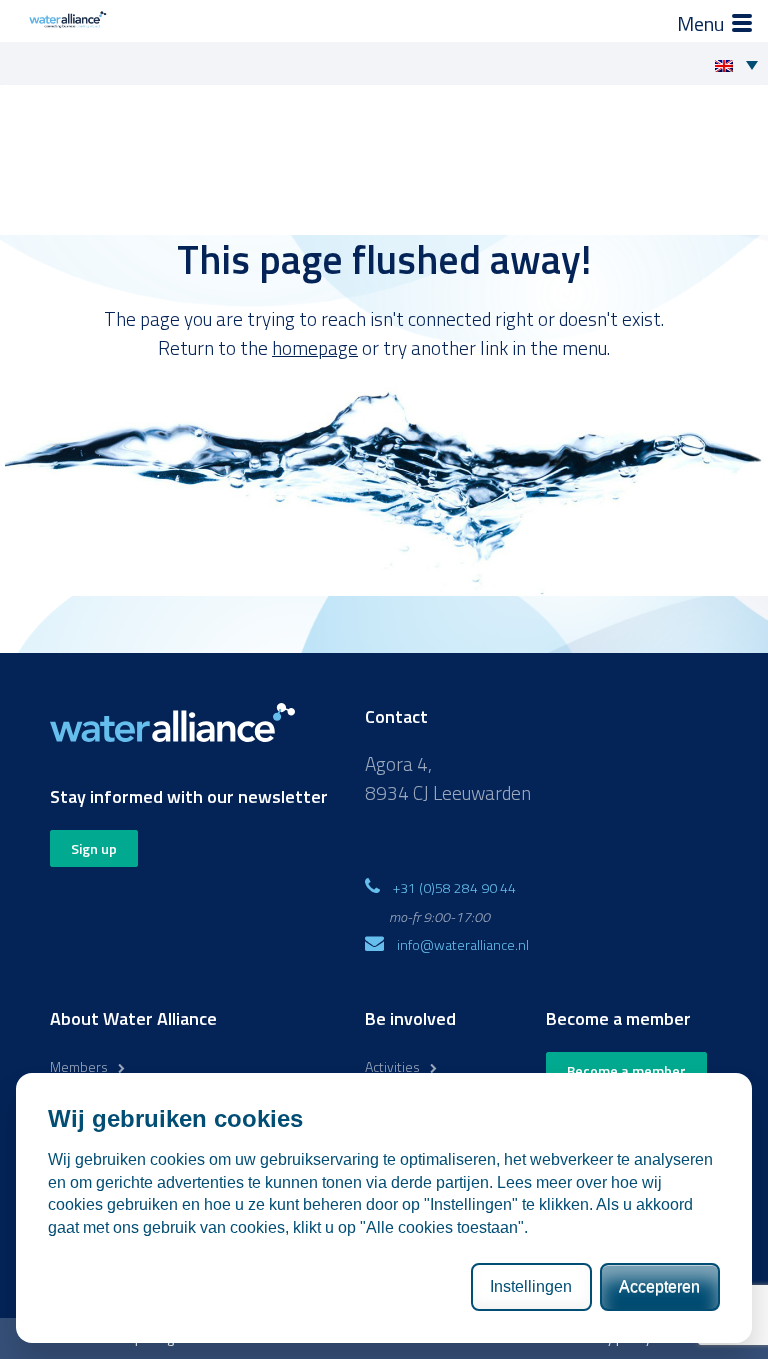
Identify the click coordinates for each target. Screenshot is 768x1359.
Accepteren (659, 1286)
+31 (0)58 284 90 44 (454, 887)
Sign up (94, 848)
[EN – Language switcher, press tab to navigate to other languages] (741, 64)
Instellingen (531, 1286)
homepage (315, 347)
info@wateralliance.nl (463, 944)
